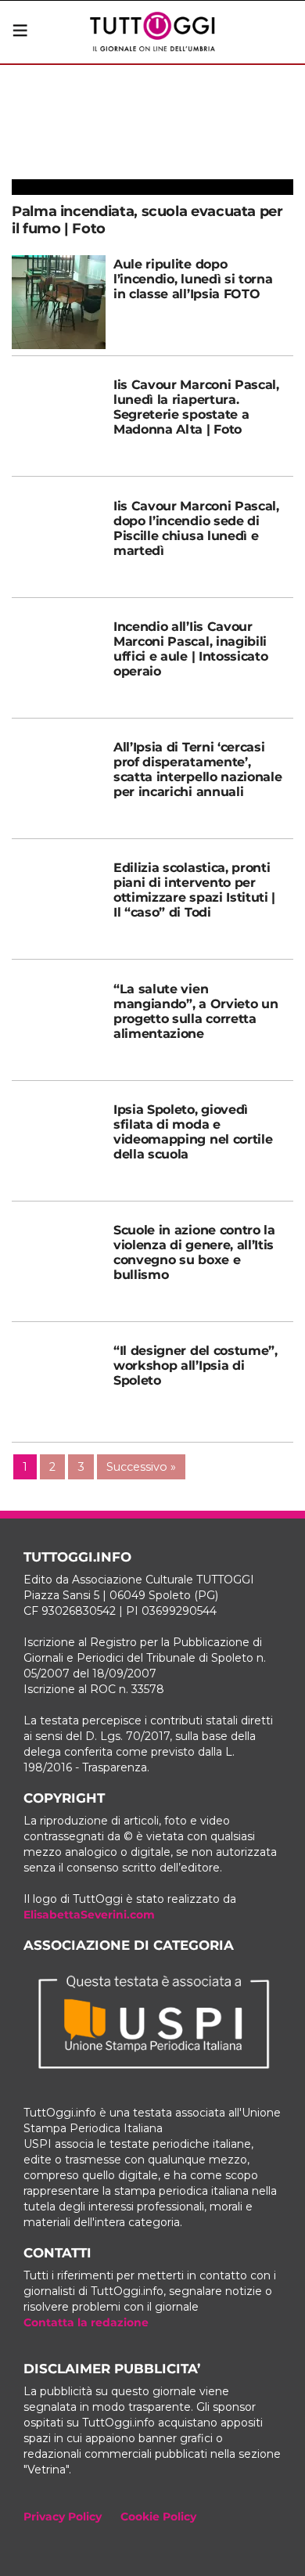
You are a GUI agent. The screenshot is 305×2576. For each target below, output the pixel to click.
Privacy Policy (63, 2517)
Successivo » (141, 1467)
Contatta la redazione (86, 2322)
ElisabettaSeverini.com (89, 1915)
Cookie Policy (158, 2517)
